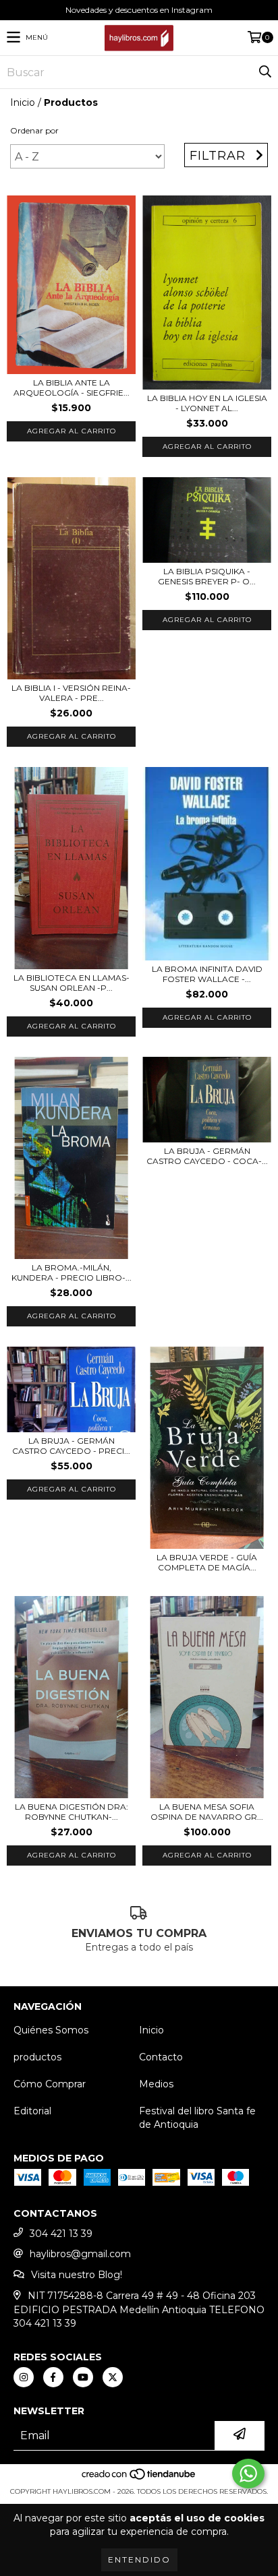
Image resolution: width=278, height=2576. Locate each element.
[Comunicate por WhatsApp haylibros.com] (248, 2474)
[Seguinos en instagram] (24, 2377)
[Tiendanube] (139, 2478)
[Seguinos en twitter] (113, 2377)
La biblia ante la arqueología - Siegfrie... (72, 388)
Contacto (161, 2057)
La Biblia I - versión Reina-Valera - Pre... (71, 693)
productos (37, 2057)
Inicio (23, 102)
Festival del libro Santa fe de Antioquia (197, 2118)
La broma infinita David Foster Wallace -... (207, 974)
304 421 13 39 (61, 2234)
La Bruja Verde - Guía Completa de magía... (207, 1562)
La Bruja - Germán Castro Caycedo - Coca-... (207, 1156)
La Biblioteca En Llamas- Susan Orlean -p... (72, 983)
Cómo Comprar (50, 2084)
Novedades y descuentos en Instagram (139, 10)
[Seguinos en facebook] (53, 2377)
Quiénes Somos (51, 2030)
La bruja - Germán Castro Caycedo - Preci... (71, 1446)
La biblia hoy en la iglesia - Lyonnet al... (207, 403)
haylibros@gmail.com (80, 2254)
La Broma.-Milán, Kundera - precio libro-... (72, 1272)
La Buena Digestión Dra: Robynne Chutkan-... (72, 1812)
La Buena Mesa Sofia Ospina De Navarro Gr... (207, 1812)
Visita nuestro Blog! (77, 2275)
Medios (156, 2084)
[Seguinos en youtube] (83, 2377)
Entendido (139, 2559)
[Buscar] (265, 72)
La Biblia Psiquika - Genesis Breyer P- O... (207, 576)
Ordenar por (34, 130)
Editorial (32, 2111)
